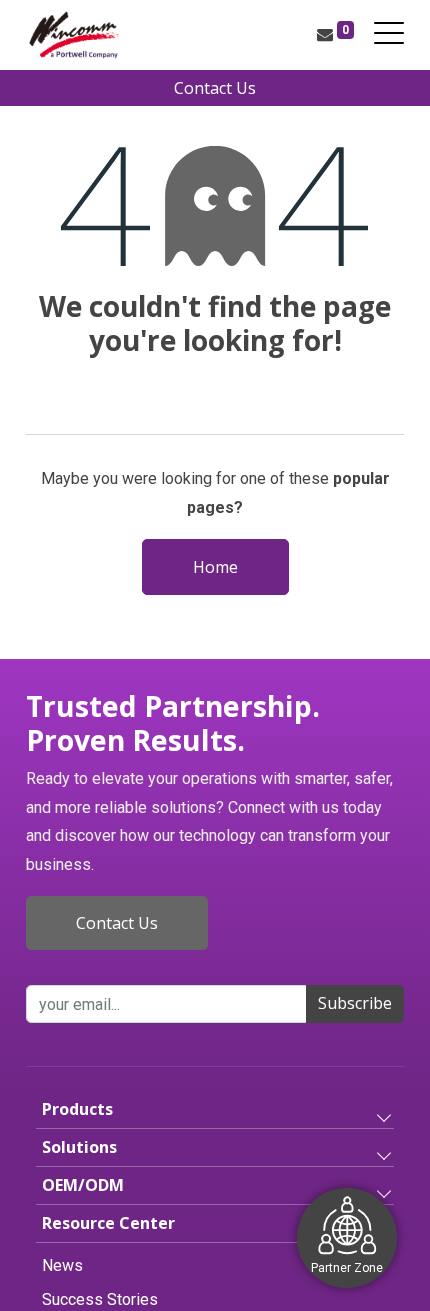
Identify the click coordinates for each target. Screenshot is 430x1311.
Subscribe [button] (355, 1003)
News (62, 1265)
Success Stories (100, 1299)
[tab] (215, 1110)
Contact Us (215, 88)
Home (215, 567)
